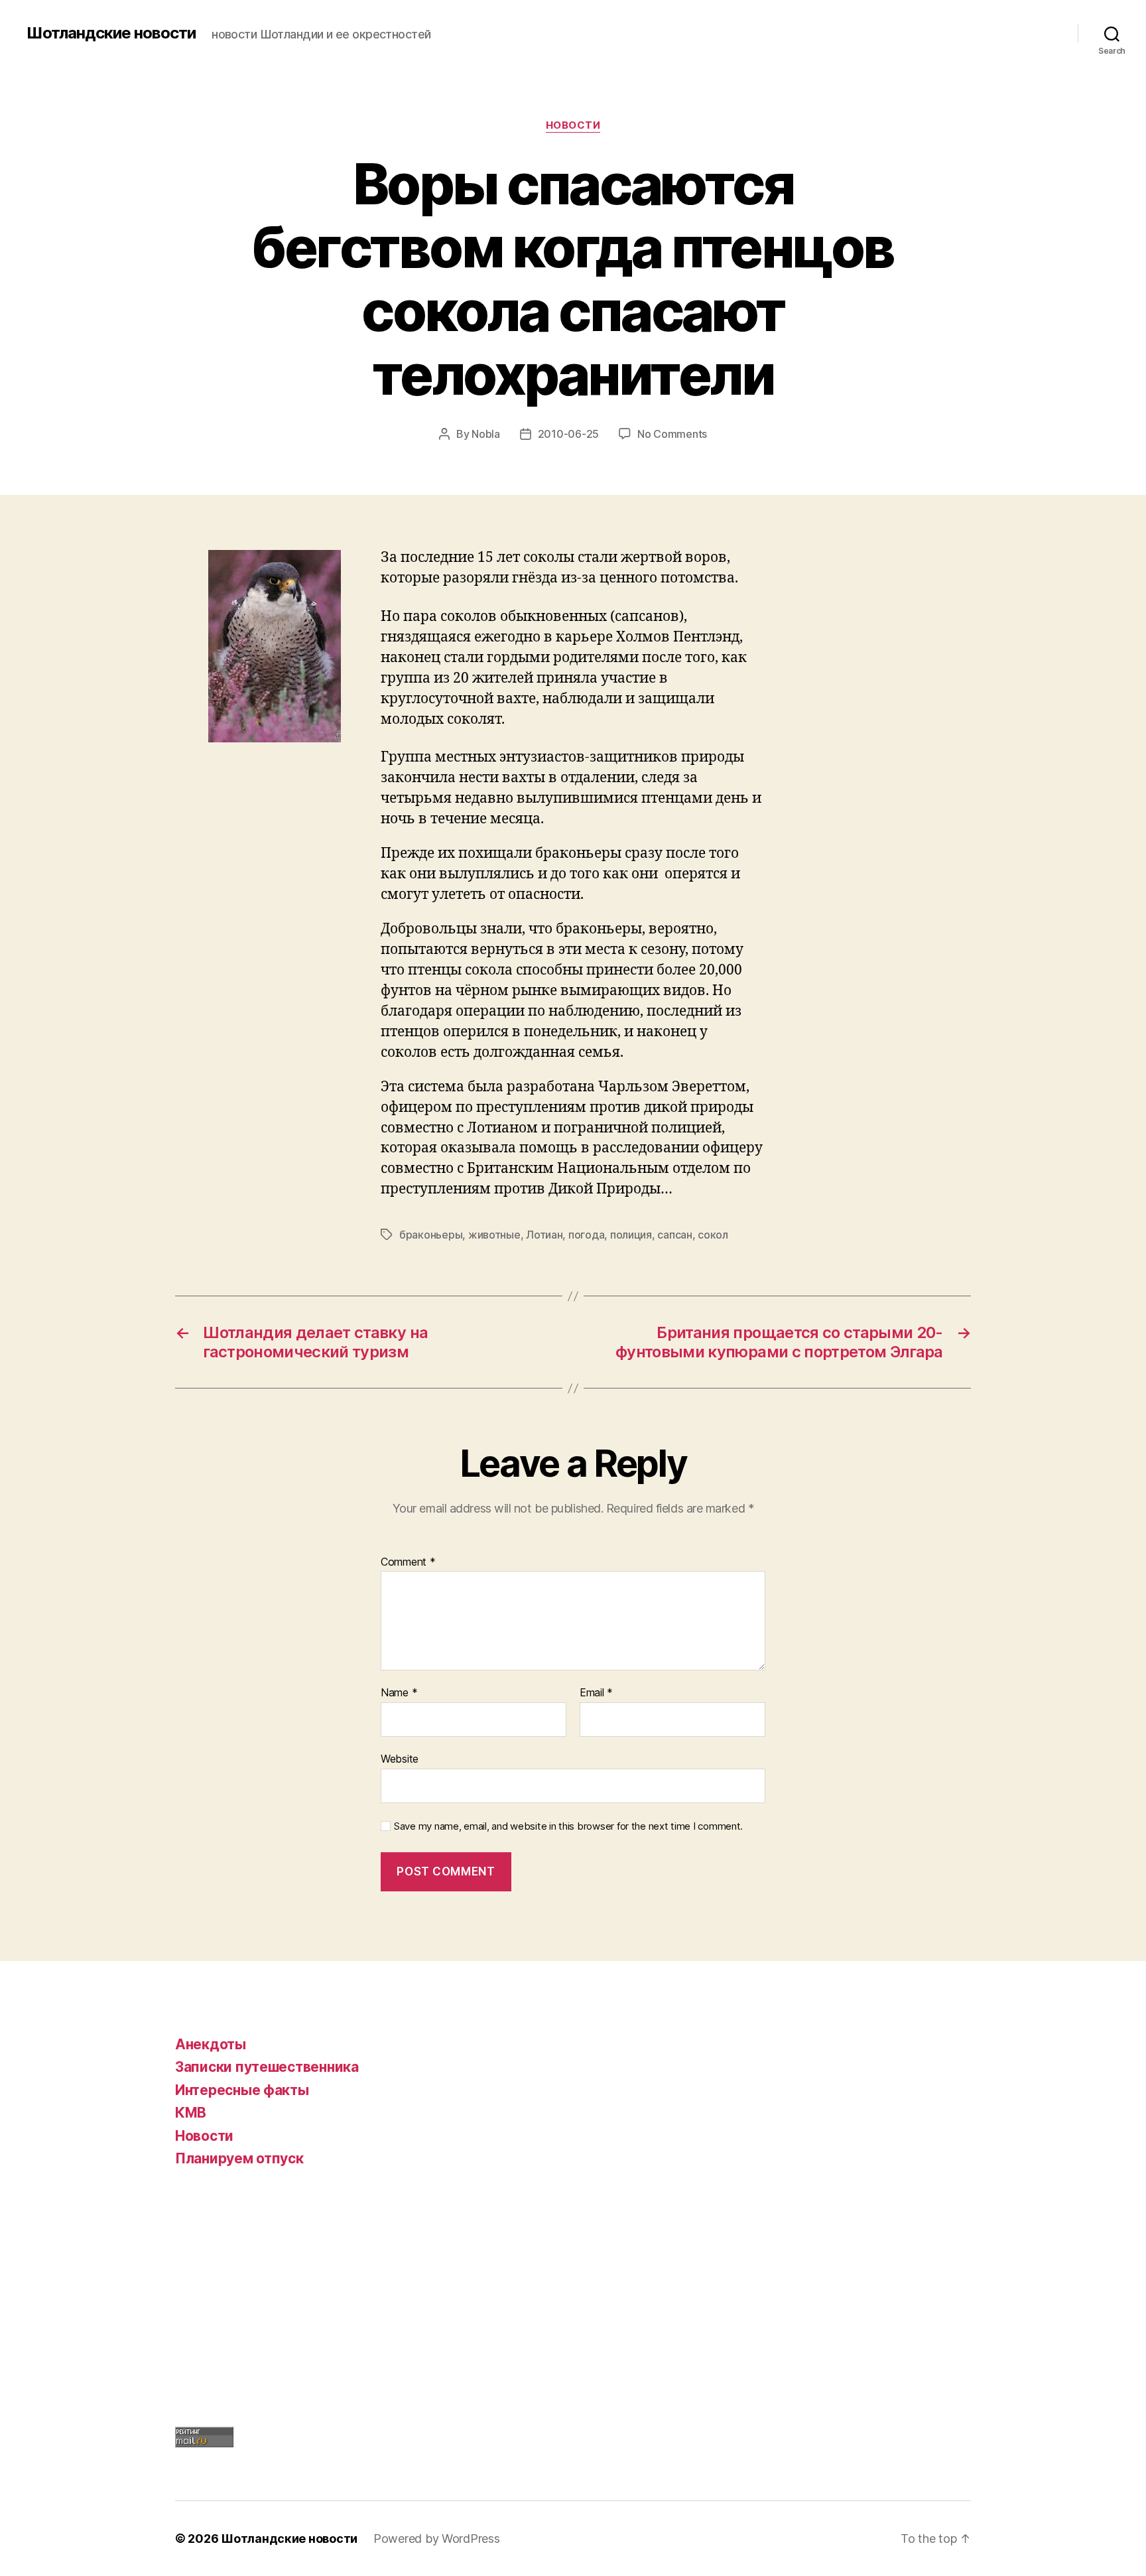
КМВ (191, 2113)
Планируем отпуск (239, 2158)
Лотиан (544, 1235)
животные (494, 1235)
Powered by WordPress (437, 2539)
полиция (631, 1235)
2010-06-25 (568, 434)
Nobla (486, 434)
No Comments (672, 434)
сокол (713, 1235)
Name (399, 1693)
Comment (408, 1562)
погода (586, 1235)
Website (400, 1758)
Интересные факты (242, 2090)
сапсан (674, 1235)
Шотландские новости (111, 33)
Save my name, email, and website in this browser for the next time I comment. (568, 1826)
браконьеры (431, 1235)
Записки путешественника (267, 2067)
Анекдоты (211, 2044)
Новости (573, 125)
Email (596, 1693)
